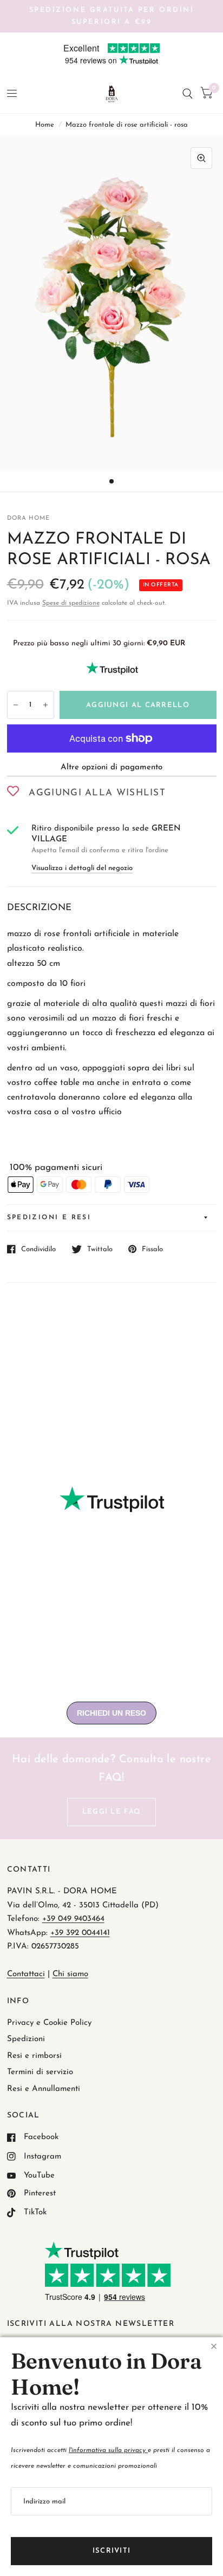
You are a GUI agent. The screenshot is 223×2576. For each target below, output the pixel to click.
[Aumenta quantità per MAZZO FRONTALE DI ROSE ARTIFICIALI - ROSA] (45, 705)
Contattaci (26, 1974)
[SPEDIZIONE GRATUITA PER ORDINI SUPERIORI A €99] (112, 16)
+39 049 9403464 (73, 1919)
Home (45, 125)
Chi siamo (70, 1974)
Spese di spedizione (71, 603)
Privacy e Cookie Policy (49, 2023)
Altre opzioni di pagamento (111, 767)
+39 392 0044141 (80, 1933)
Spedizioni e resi (49, 1218)
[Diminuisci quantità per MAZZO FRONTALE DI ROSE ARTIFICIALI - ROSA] (16, 705)
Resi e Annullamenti (44, 2089)
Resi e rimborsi (34, 2056)
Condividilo (38, 1249)
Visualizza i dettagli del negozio (82, 868)
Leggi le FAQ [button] (112, 1812)
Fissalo (152, 1249)
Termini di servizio (40, 2072)
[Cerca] (188, 94)
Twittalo (100, 1249)
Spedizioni (26, 2039)
